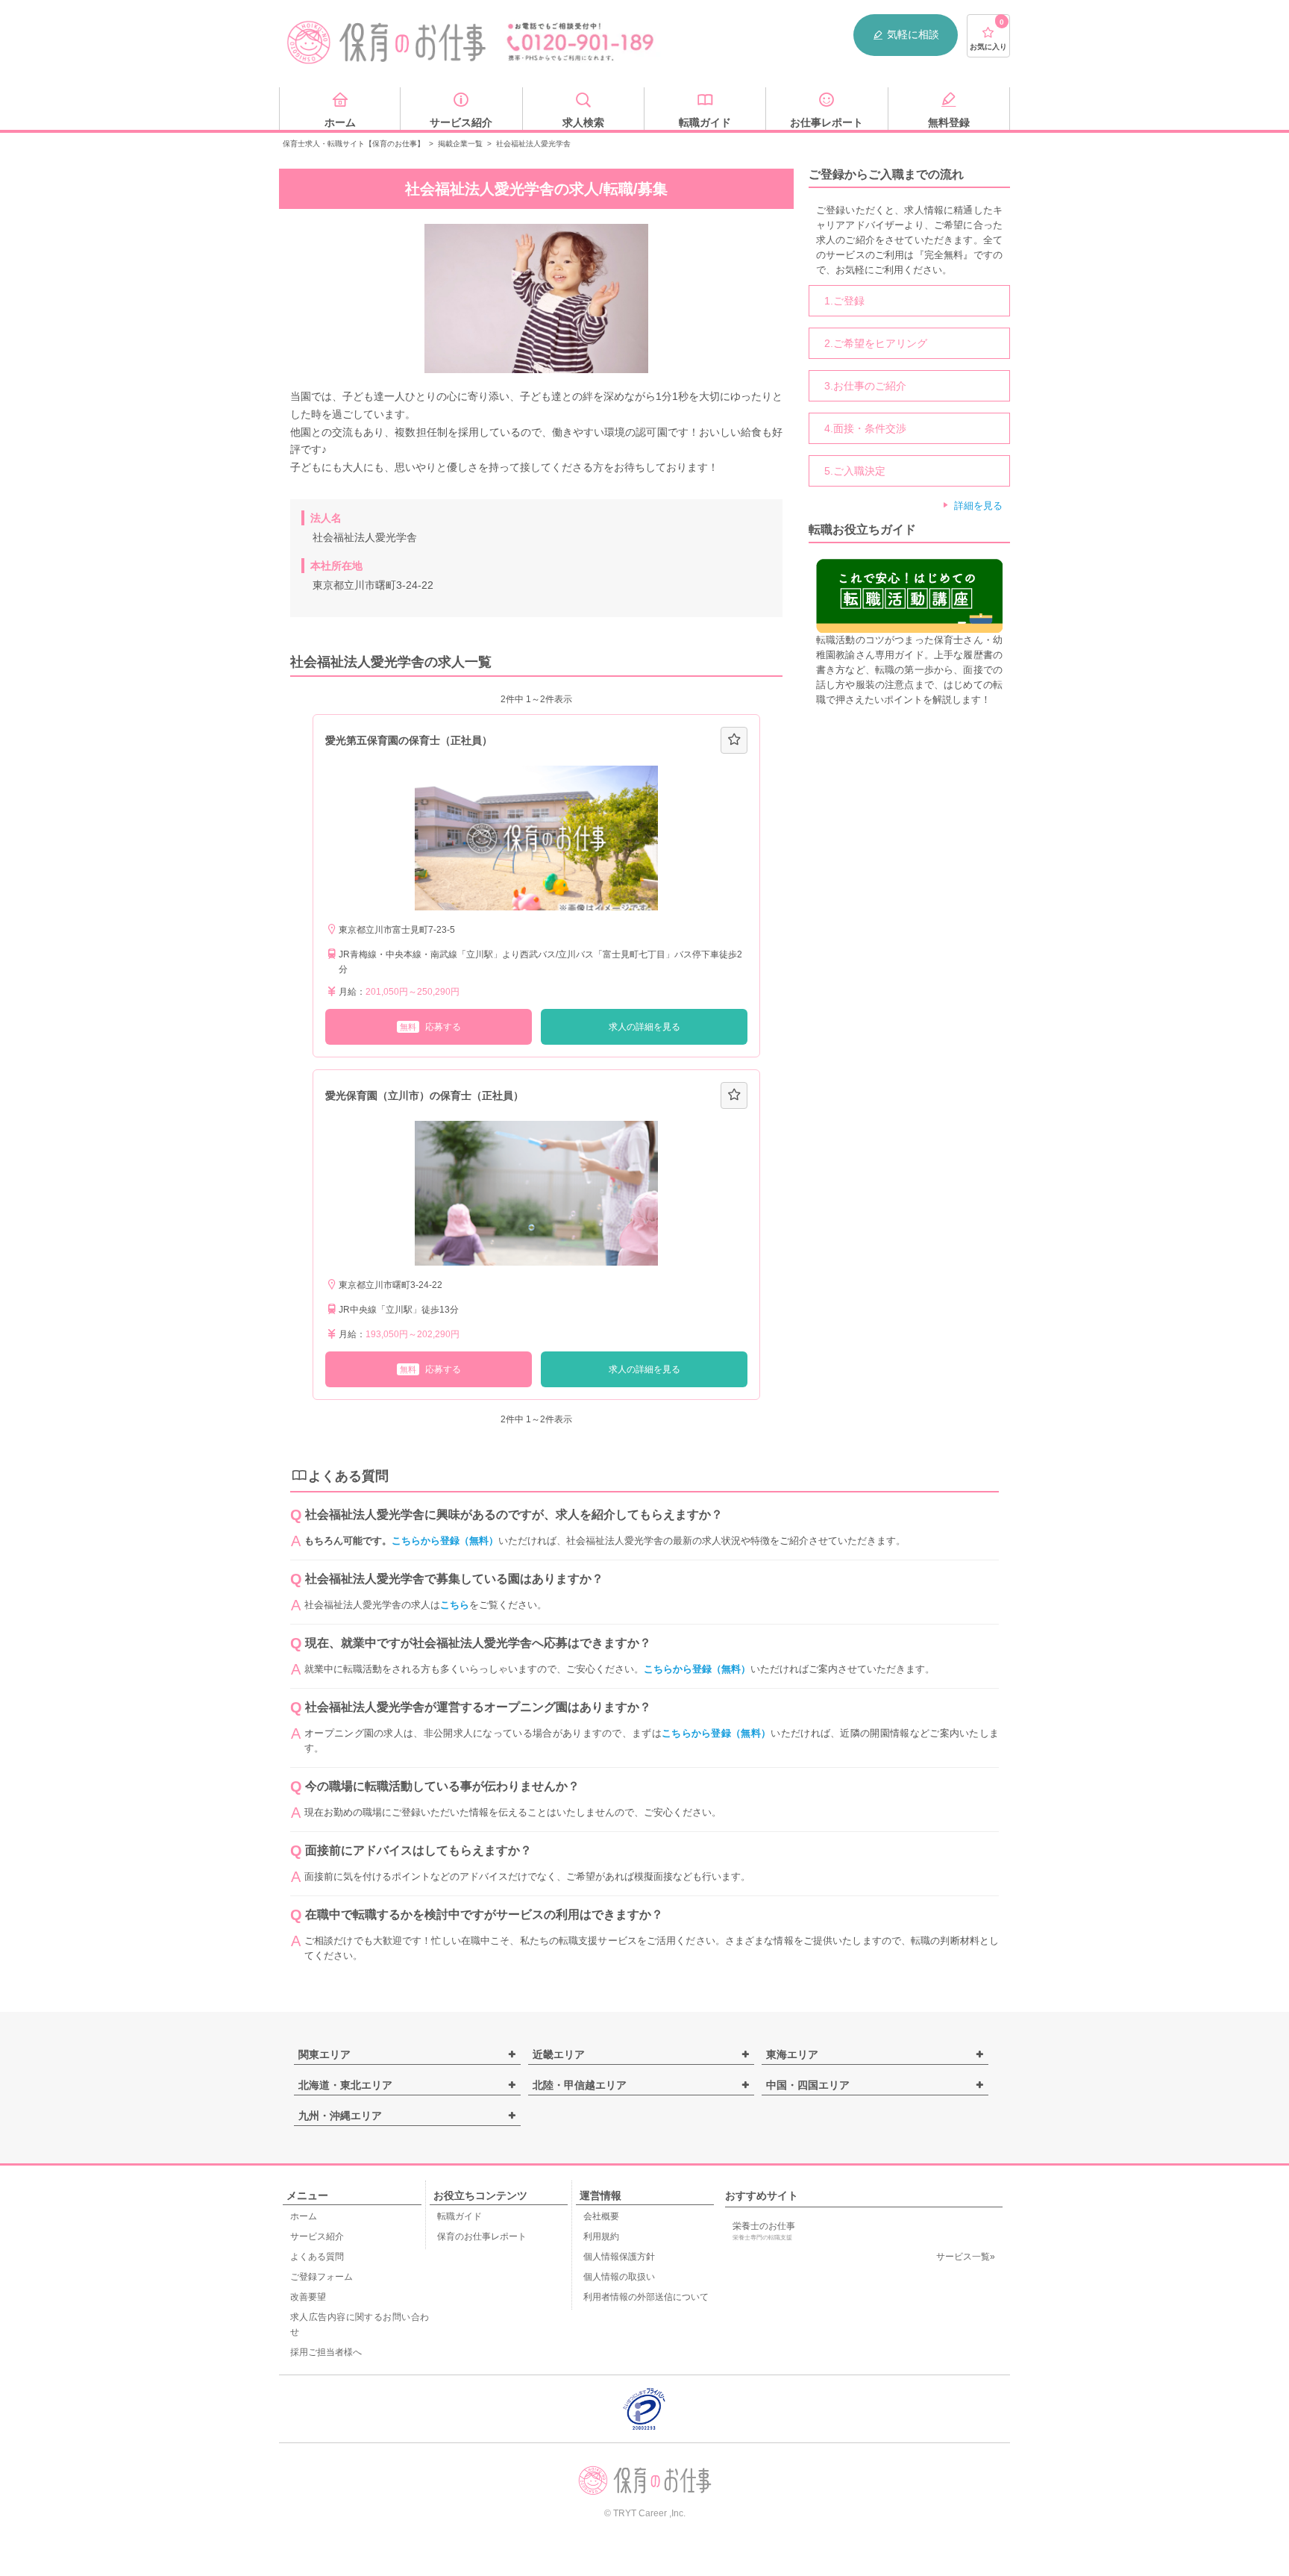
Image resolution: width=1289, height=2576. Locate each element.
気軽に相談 (913, 34)
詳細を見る (978, 506)
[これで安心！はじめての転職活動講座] (909, 595)
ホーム (304, 2216)
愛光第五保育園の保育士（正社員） (409, 740)
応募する (430, 1027)
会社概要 (601, 2216)
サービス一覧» (966, 2257)
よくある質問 (317, 2257)
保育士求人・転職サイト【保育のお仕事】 (354, 144)
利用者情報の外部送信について (646, 2297)
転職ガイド (460, 2216)
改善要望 (308, 2297)
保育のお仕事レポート (482, 2236)
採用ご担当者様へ (326, 2352)
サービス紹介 (317, 2236)
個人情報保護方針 (619, 2257)
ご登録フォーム (322, 2277)
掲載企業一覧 (460, 144)
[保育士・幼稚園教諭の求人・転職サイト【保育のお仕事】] (387, 43)
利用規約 (601, 2236)
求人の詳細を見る (644, 1027)
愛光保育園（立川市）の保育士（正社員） (424, 1095)
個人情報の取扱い (619, 2277)
